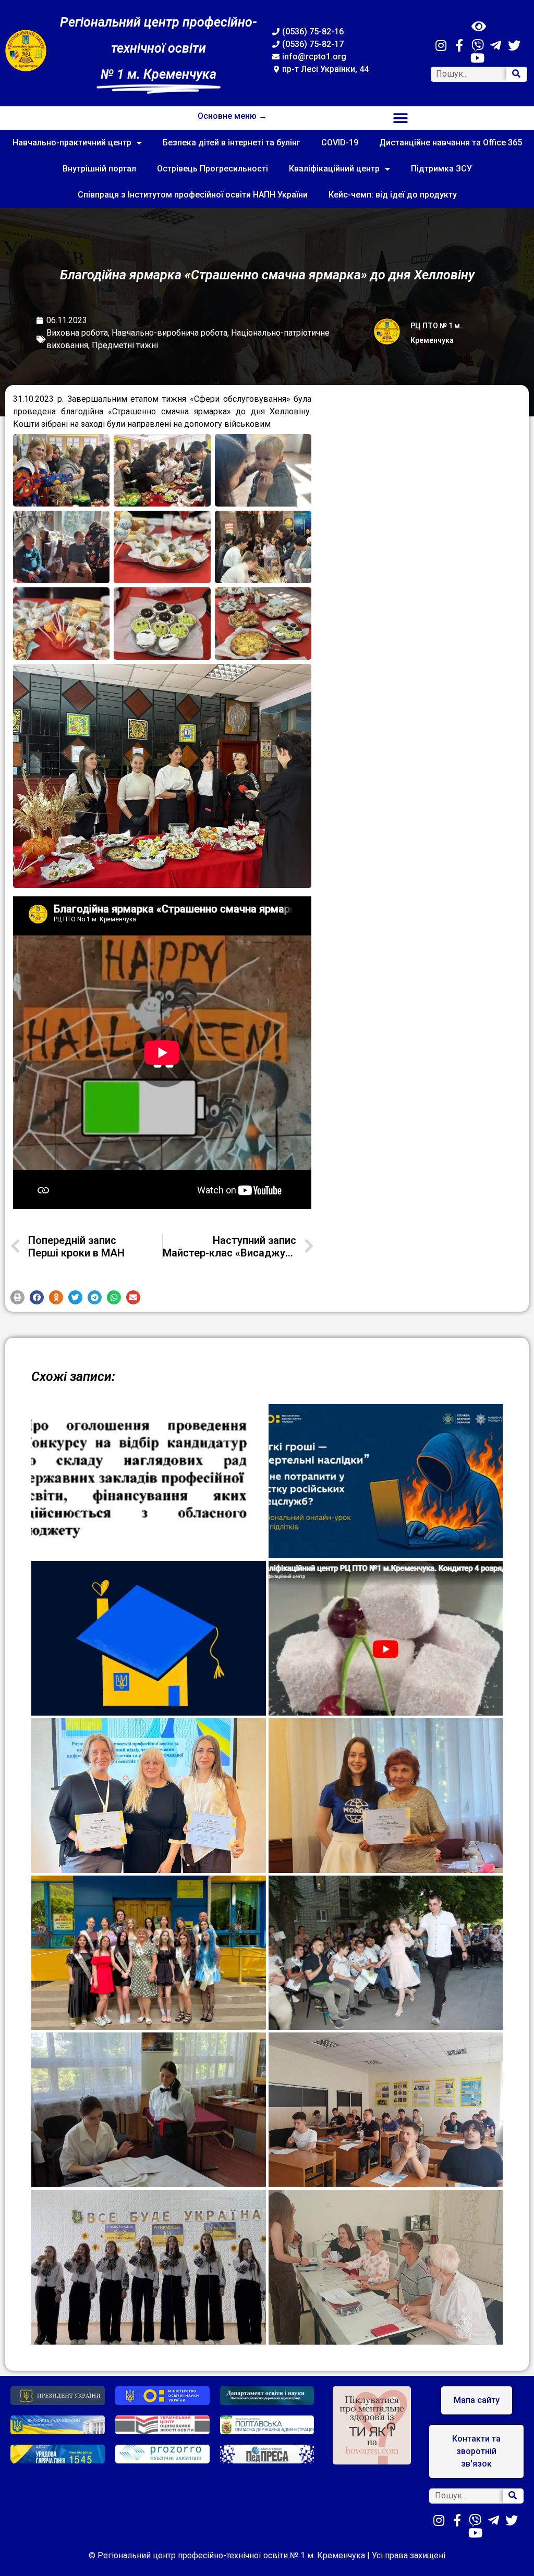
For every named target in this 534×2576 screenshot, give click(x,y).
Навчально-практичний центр (72, 143)
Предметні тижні (125, 345)
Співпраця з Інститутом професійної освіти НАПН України (193, 195)
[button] (401, 118)
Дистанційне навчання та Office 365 (451, 143)
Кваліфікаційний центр (334, 169)
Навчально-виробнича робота (169, 333)
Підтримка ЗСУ (441, 169)
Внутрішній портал (99, 169)
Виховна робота (77, 333)
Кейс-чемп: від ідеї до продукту (393, 195)
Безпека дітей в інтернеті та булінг (232, 143)
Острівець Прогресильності (213, 169)
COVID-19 (340, 143)
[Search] (516, 74)
